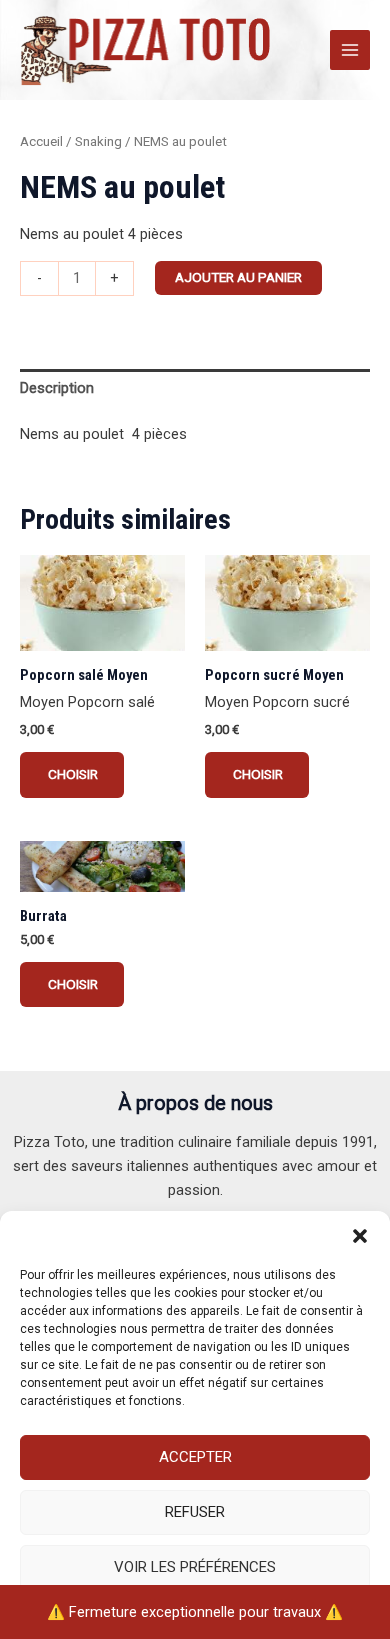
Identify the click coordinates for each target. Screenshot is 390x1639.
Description (57, 388)
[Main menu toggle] (350, 50)
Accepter (195, 1457)
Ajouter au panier (238, 277)
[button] (360, 1236)
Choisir (72, 774)
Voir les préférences (195, 1567)
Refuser (195, 1512)
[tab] (195, 388)
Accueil (41, 141)
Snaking (98, 141)
